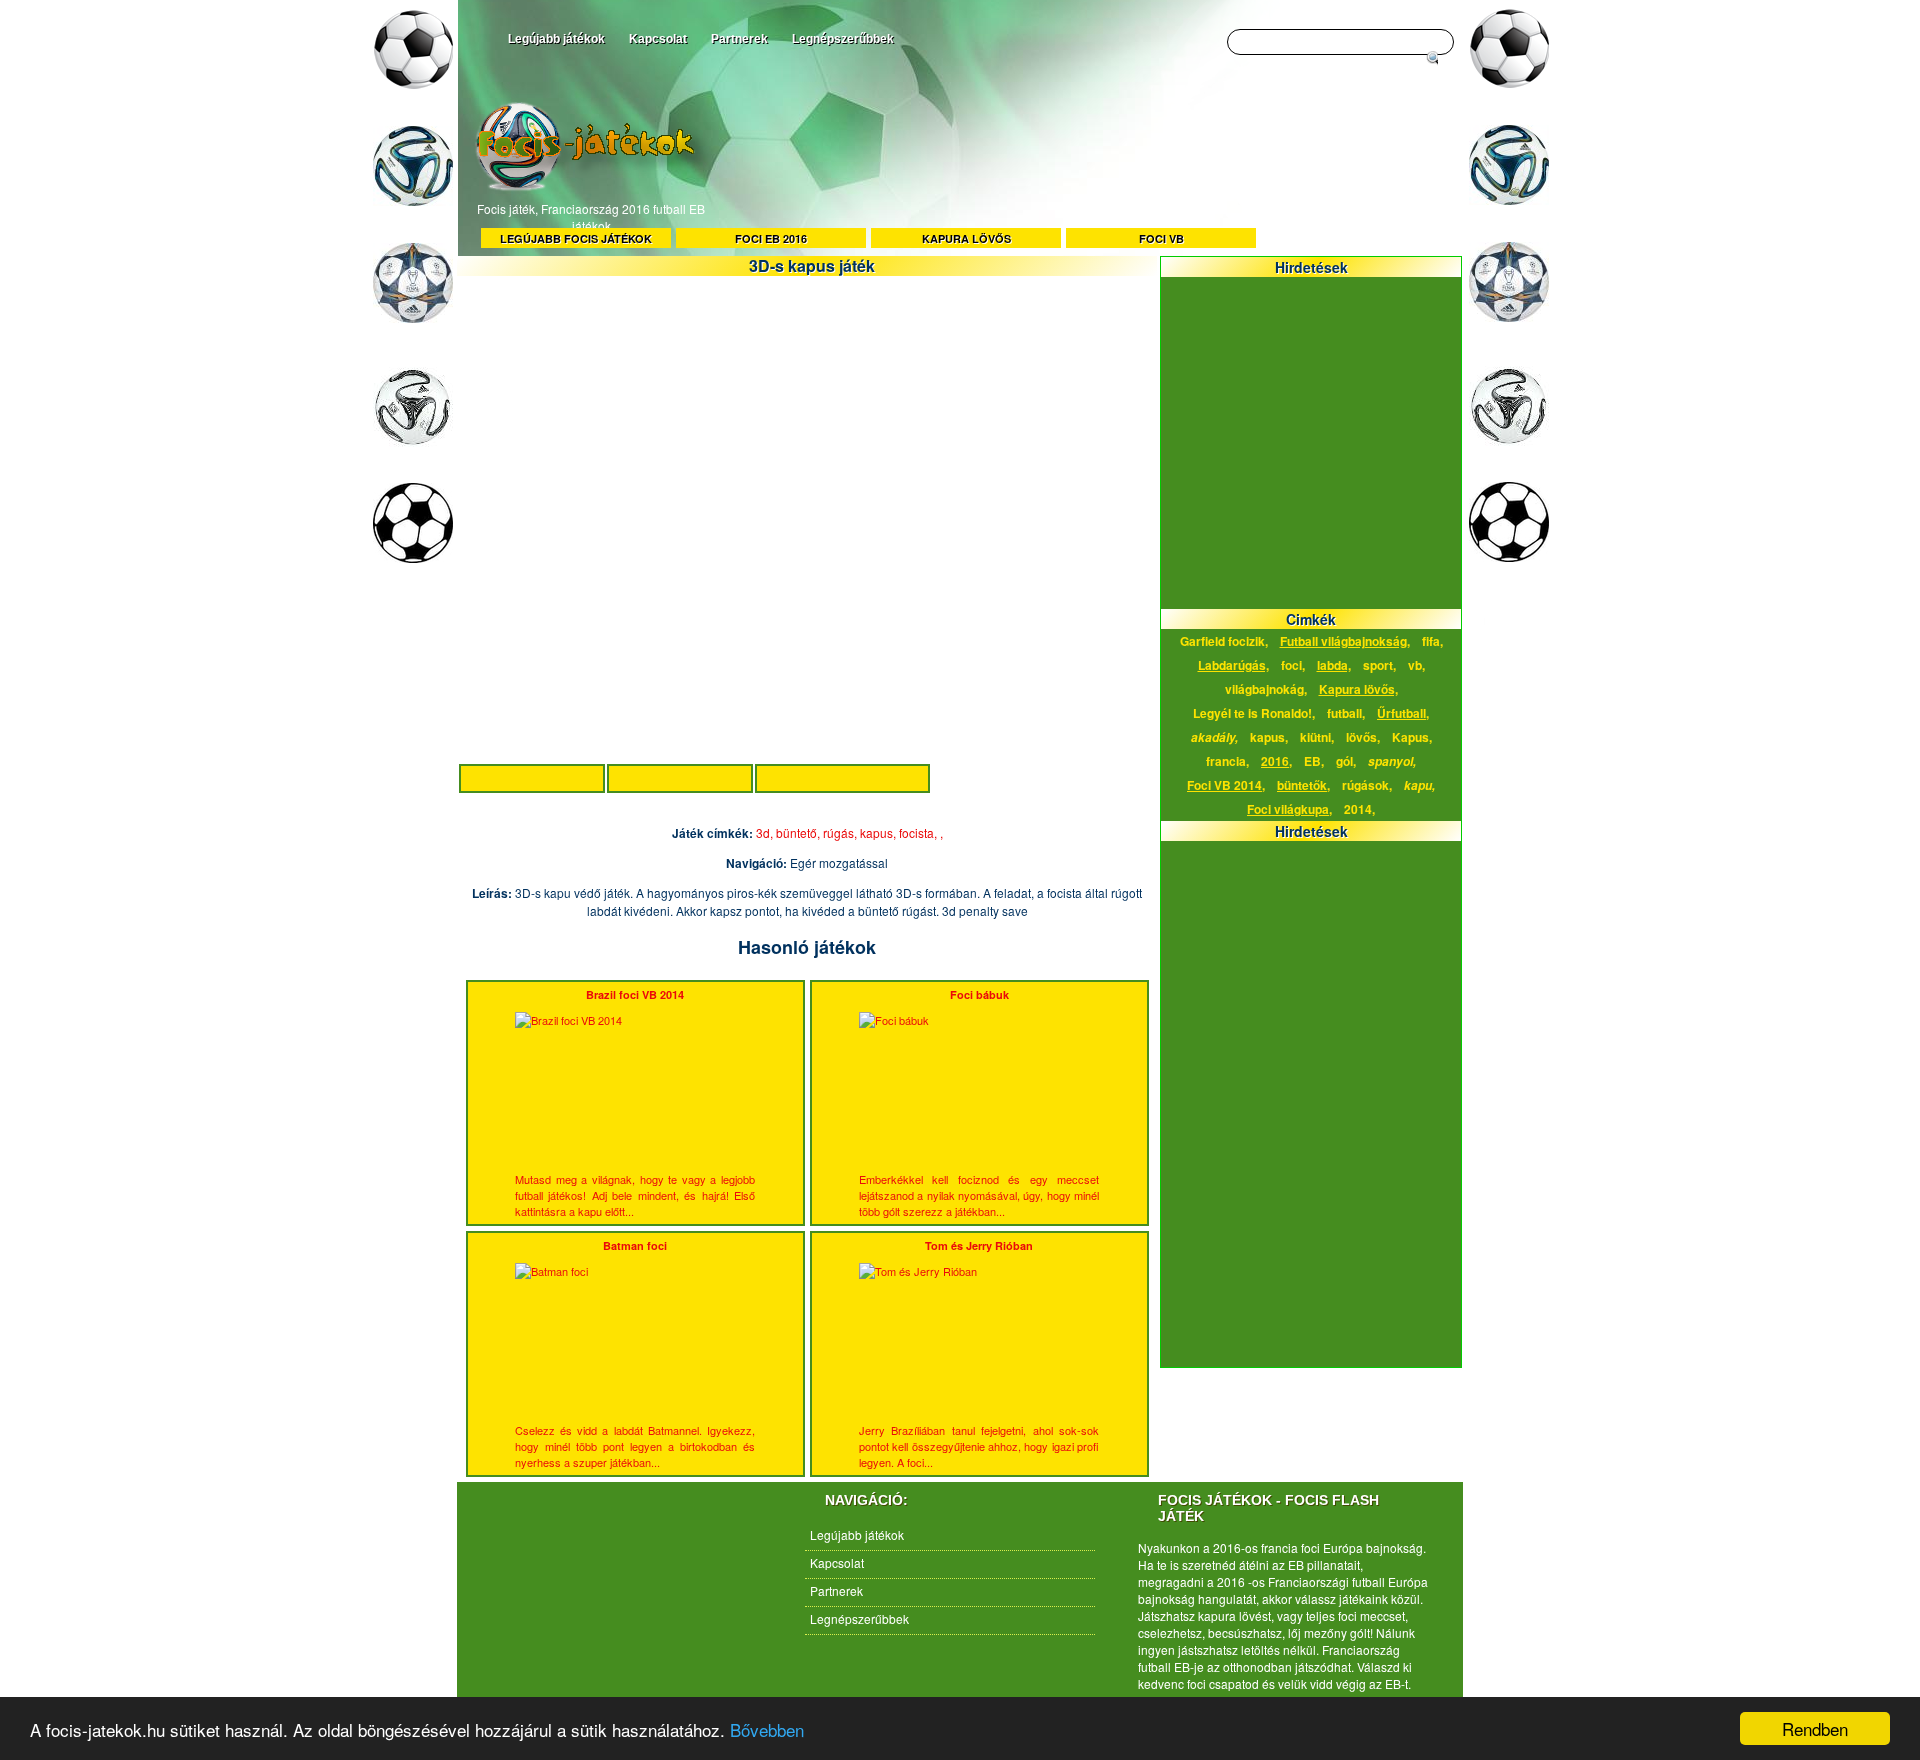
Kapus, (1412, 737)
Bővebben (767, 1729)
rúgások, (1367, 785)
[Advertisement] (1080, 168)
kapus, (879, 832)
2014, (1359, 809)
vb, (1416, 665)
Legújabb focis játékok (576, 238)
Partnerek (739, 39)
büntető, (799, 832)
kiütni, (1317, 737)
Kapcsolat (658, 39)
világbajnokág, (1266, 689)
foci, (1293, 665)
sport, (1379, 665)
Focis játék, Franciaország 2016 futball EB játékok (591, 217)
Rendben (1815, 1728)
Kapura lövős (966, 238)
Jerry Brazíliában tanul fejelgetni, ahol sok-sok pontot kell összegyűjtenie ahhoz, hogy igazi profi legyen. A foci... (979, 1354)
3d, (766, 832)
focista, (919, 832)
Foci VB (1161, 238)
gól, (1346, 761)
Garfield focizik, (1224, 641)
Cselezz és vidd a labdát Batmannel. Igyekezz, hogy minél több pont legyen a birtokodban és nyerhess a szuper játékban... (635, 1354)
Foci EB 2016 (771, 238)
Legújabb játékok (556, 39)
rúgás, (841, 832)
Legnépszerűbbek (843, 39)
